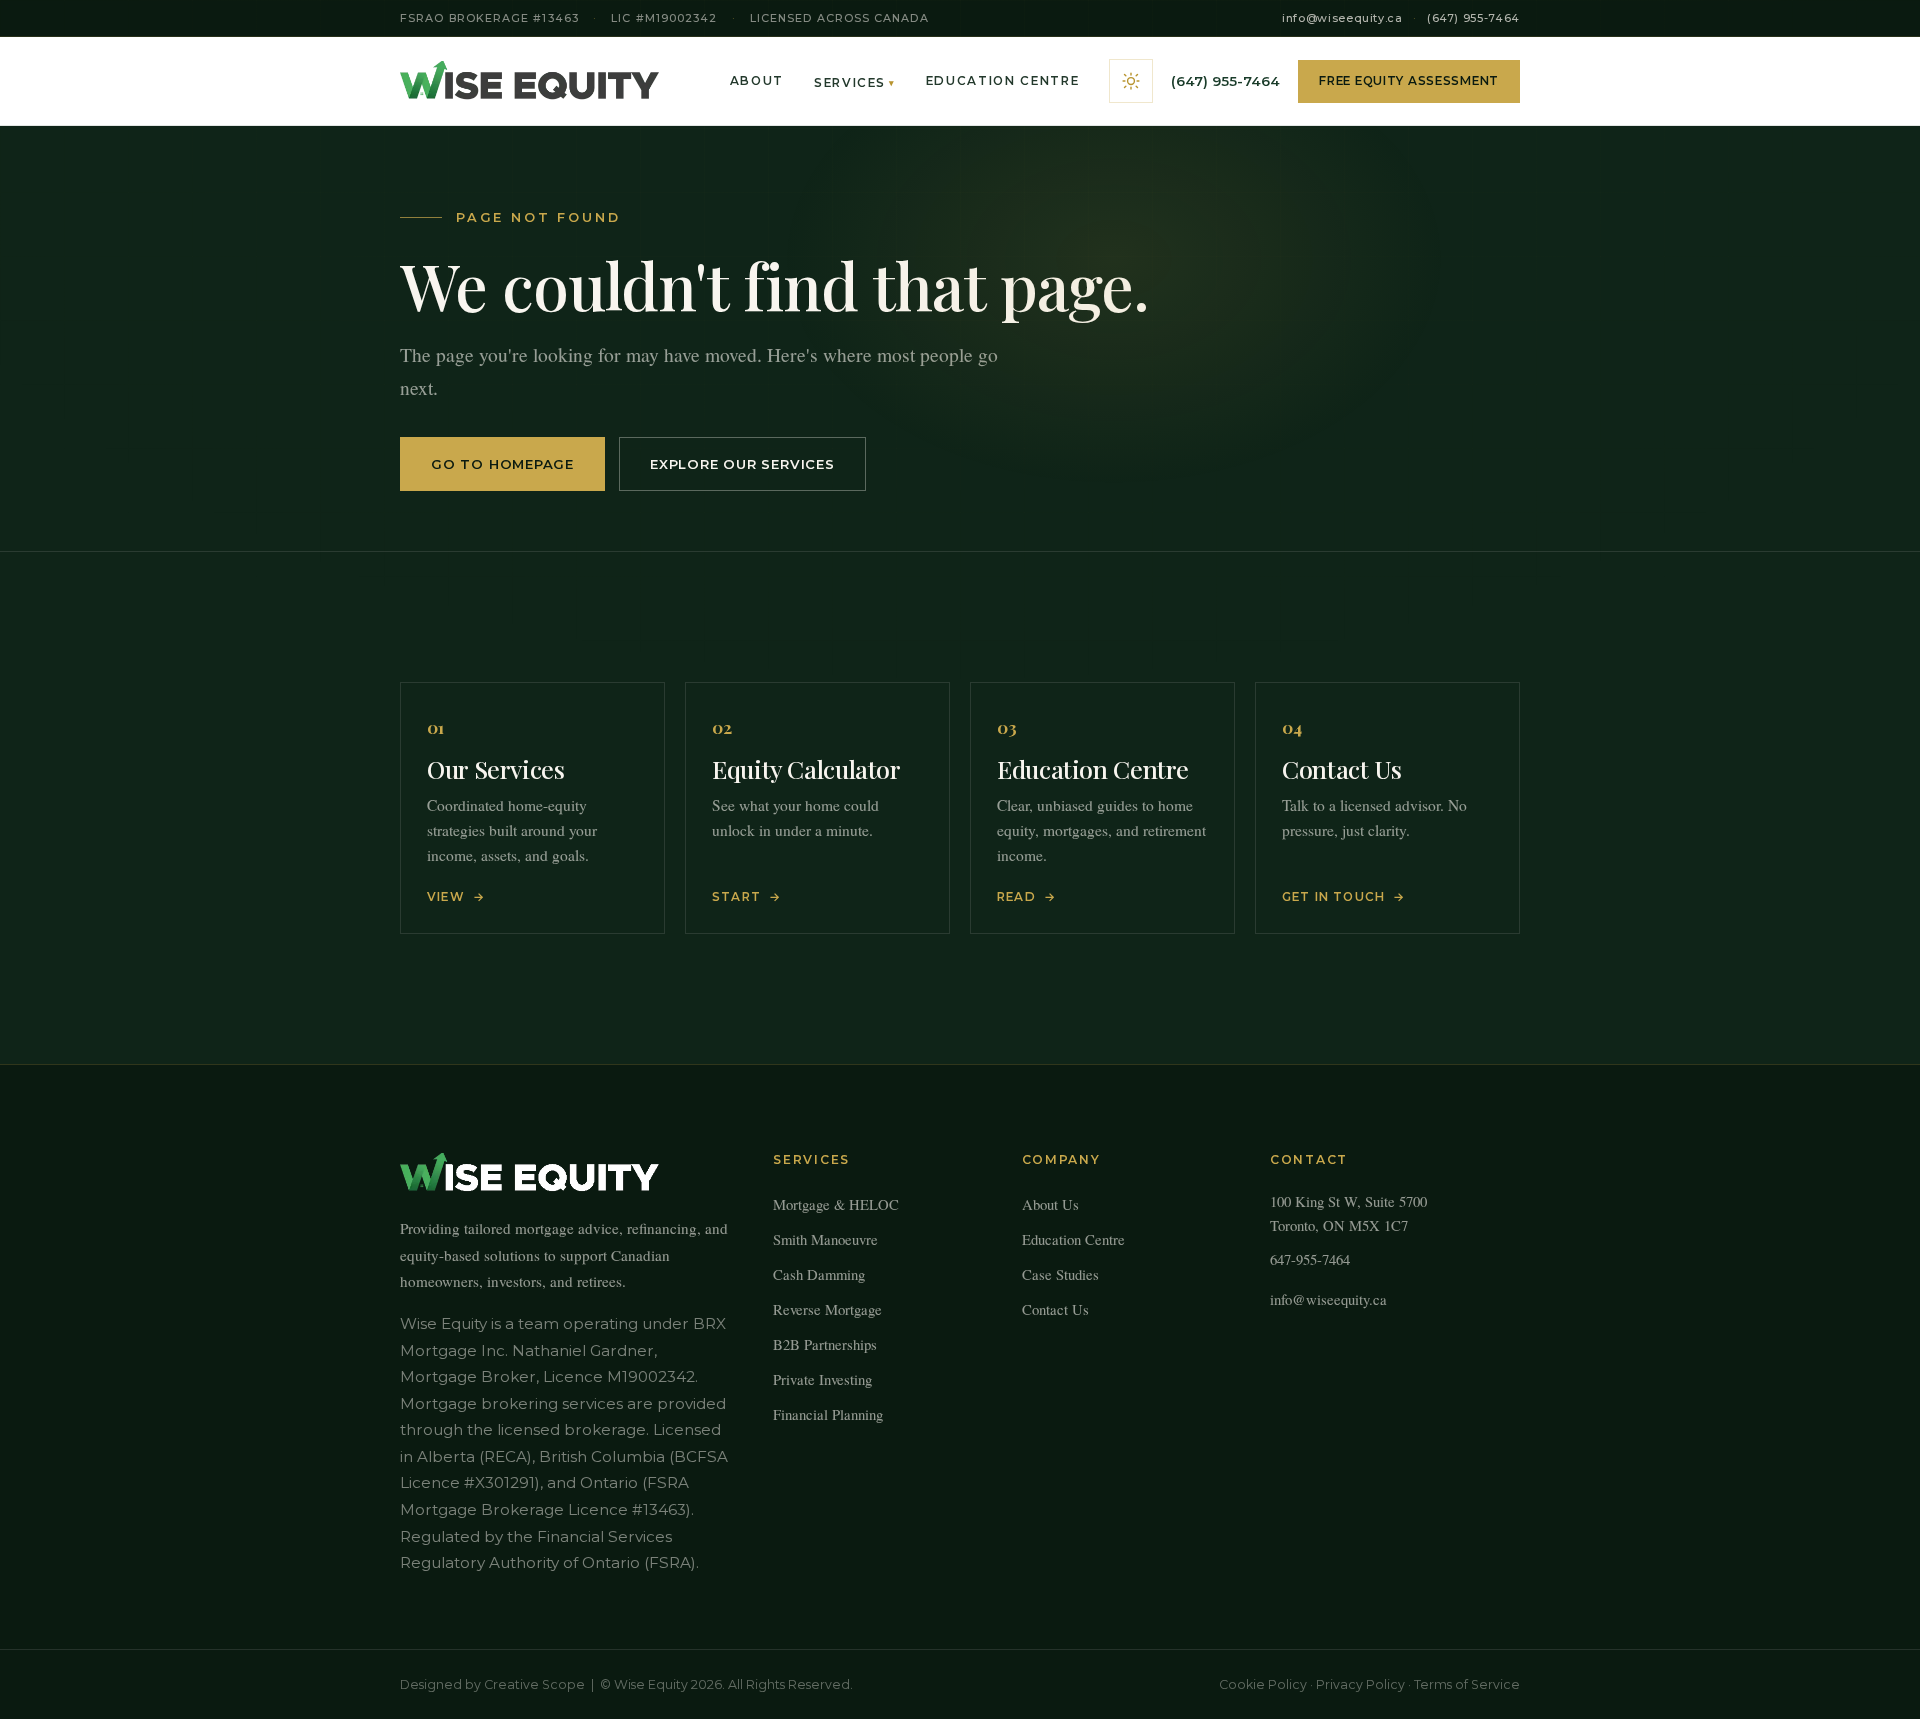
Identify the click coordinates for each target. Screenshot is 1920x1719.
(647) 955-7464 (1473, 18)
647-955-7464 (1310, 1259)
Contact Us (1055, 1309)
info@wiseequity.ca (1342, 18)
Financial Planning (828, 1414)
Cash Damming (819, 1274)
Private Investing (822, 1379)
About (757, 81)
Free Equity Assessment (1409, 81)
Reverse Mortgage (827, 1309)
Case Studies (1060, 1274)
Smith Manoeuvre (825, 1239)
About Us (1050, 1204)
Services (855, 83)
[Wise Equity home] (529, 81)
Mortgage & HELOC (836, 1204)
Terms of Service (1467, 1684)
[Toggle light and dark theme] (1131, 81)
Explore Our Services (742, 464)
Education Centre (1003, 81)
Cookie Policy (1263, 1684)
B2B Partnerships (825, 1344)
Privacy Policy (1360, 1684)
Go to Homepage (502, 464)
